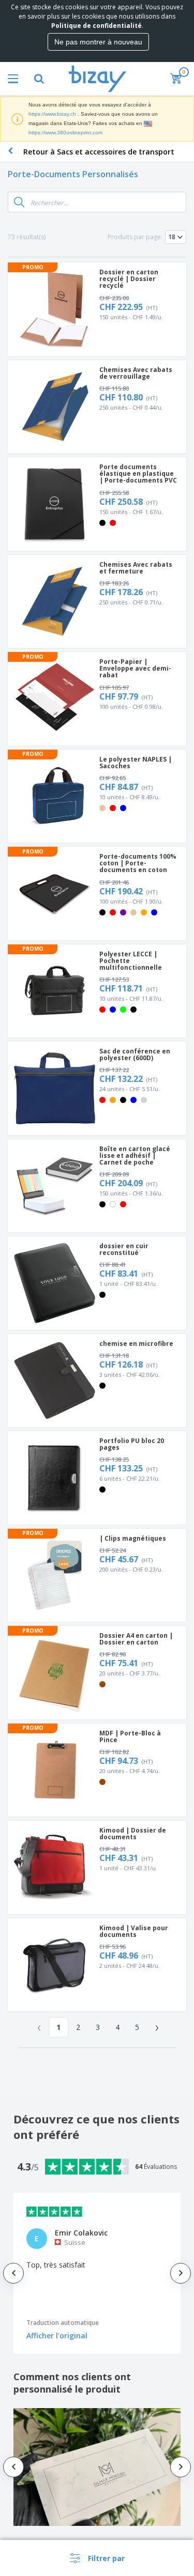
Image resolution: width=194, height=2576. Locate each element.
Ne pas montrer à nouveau (98, 42)
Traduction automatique (63, 2323)
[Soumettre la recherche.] (19, 202)
